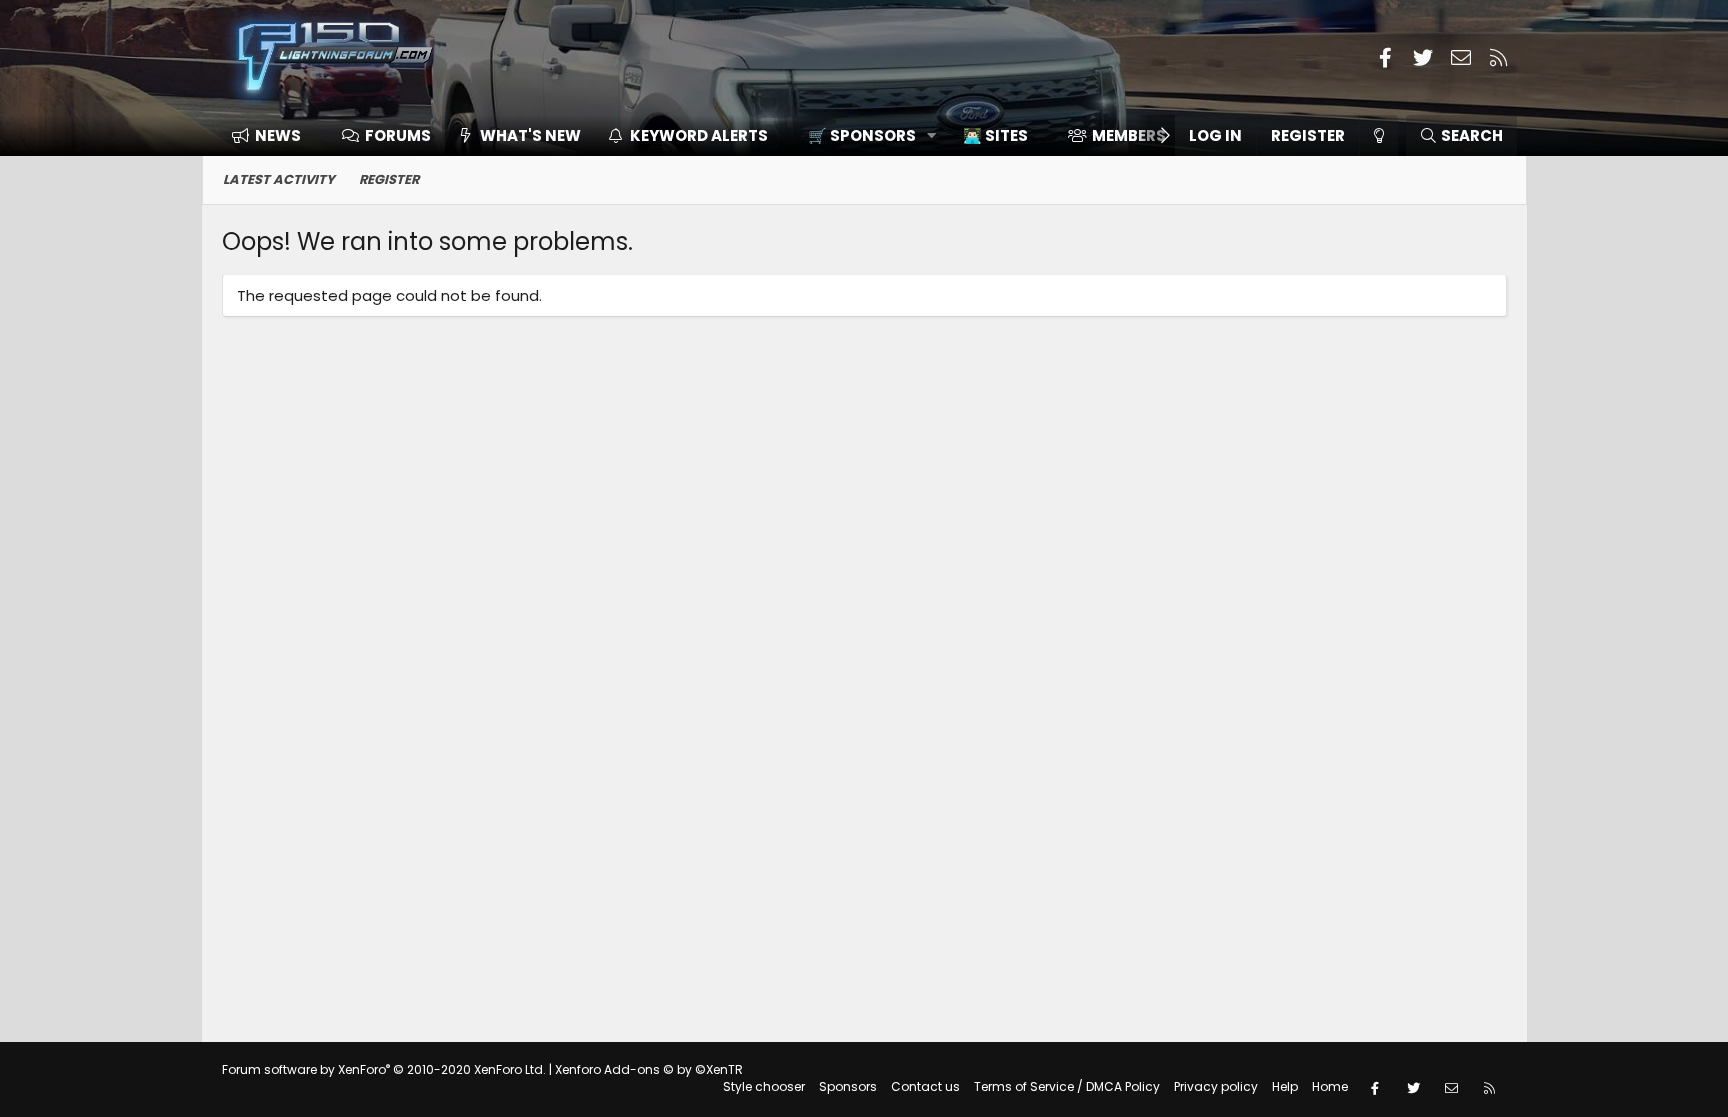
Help (1285, 1086)
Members (1129, 135)
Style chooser (764, 1086)
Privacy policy (1216, 1086)
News (278, 135)
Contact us (925, 1086)
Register (389, 179)
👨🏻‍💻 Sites (995, 135)
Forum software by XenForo (384, 1069)
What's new (530, 135)
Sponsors (848, 1086)
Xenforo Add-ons (649, 1069)
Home (1330, 1086)
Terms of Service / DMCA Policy (1067, 1086)
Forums (398, 135)
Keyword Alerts (699, 135)
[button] (865, 135)
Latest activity (279, 179)
